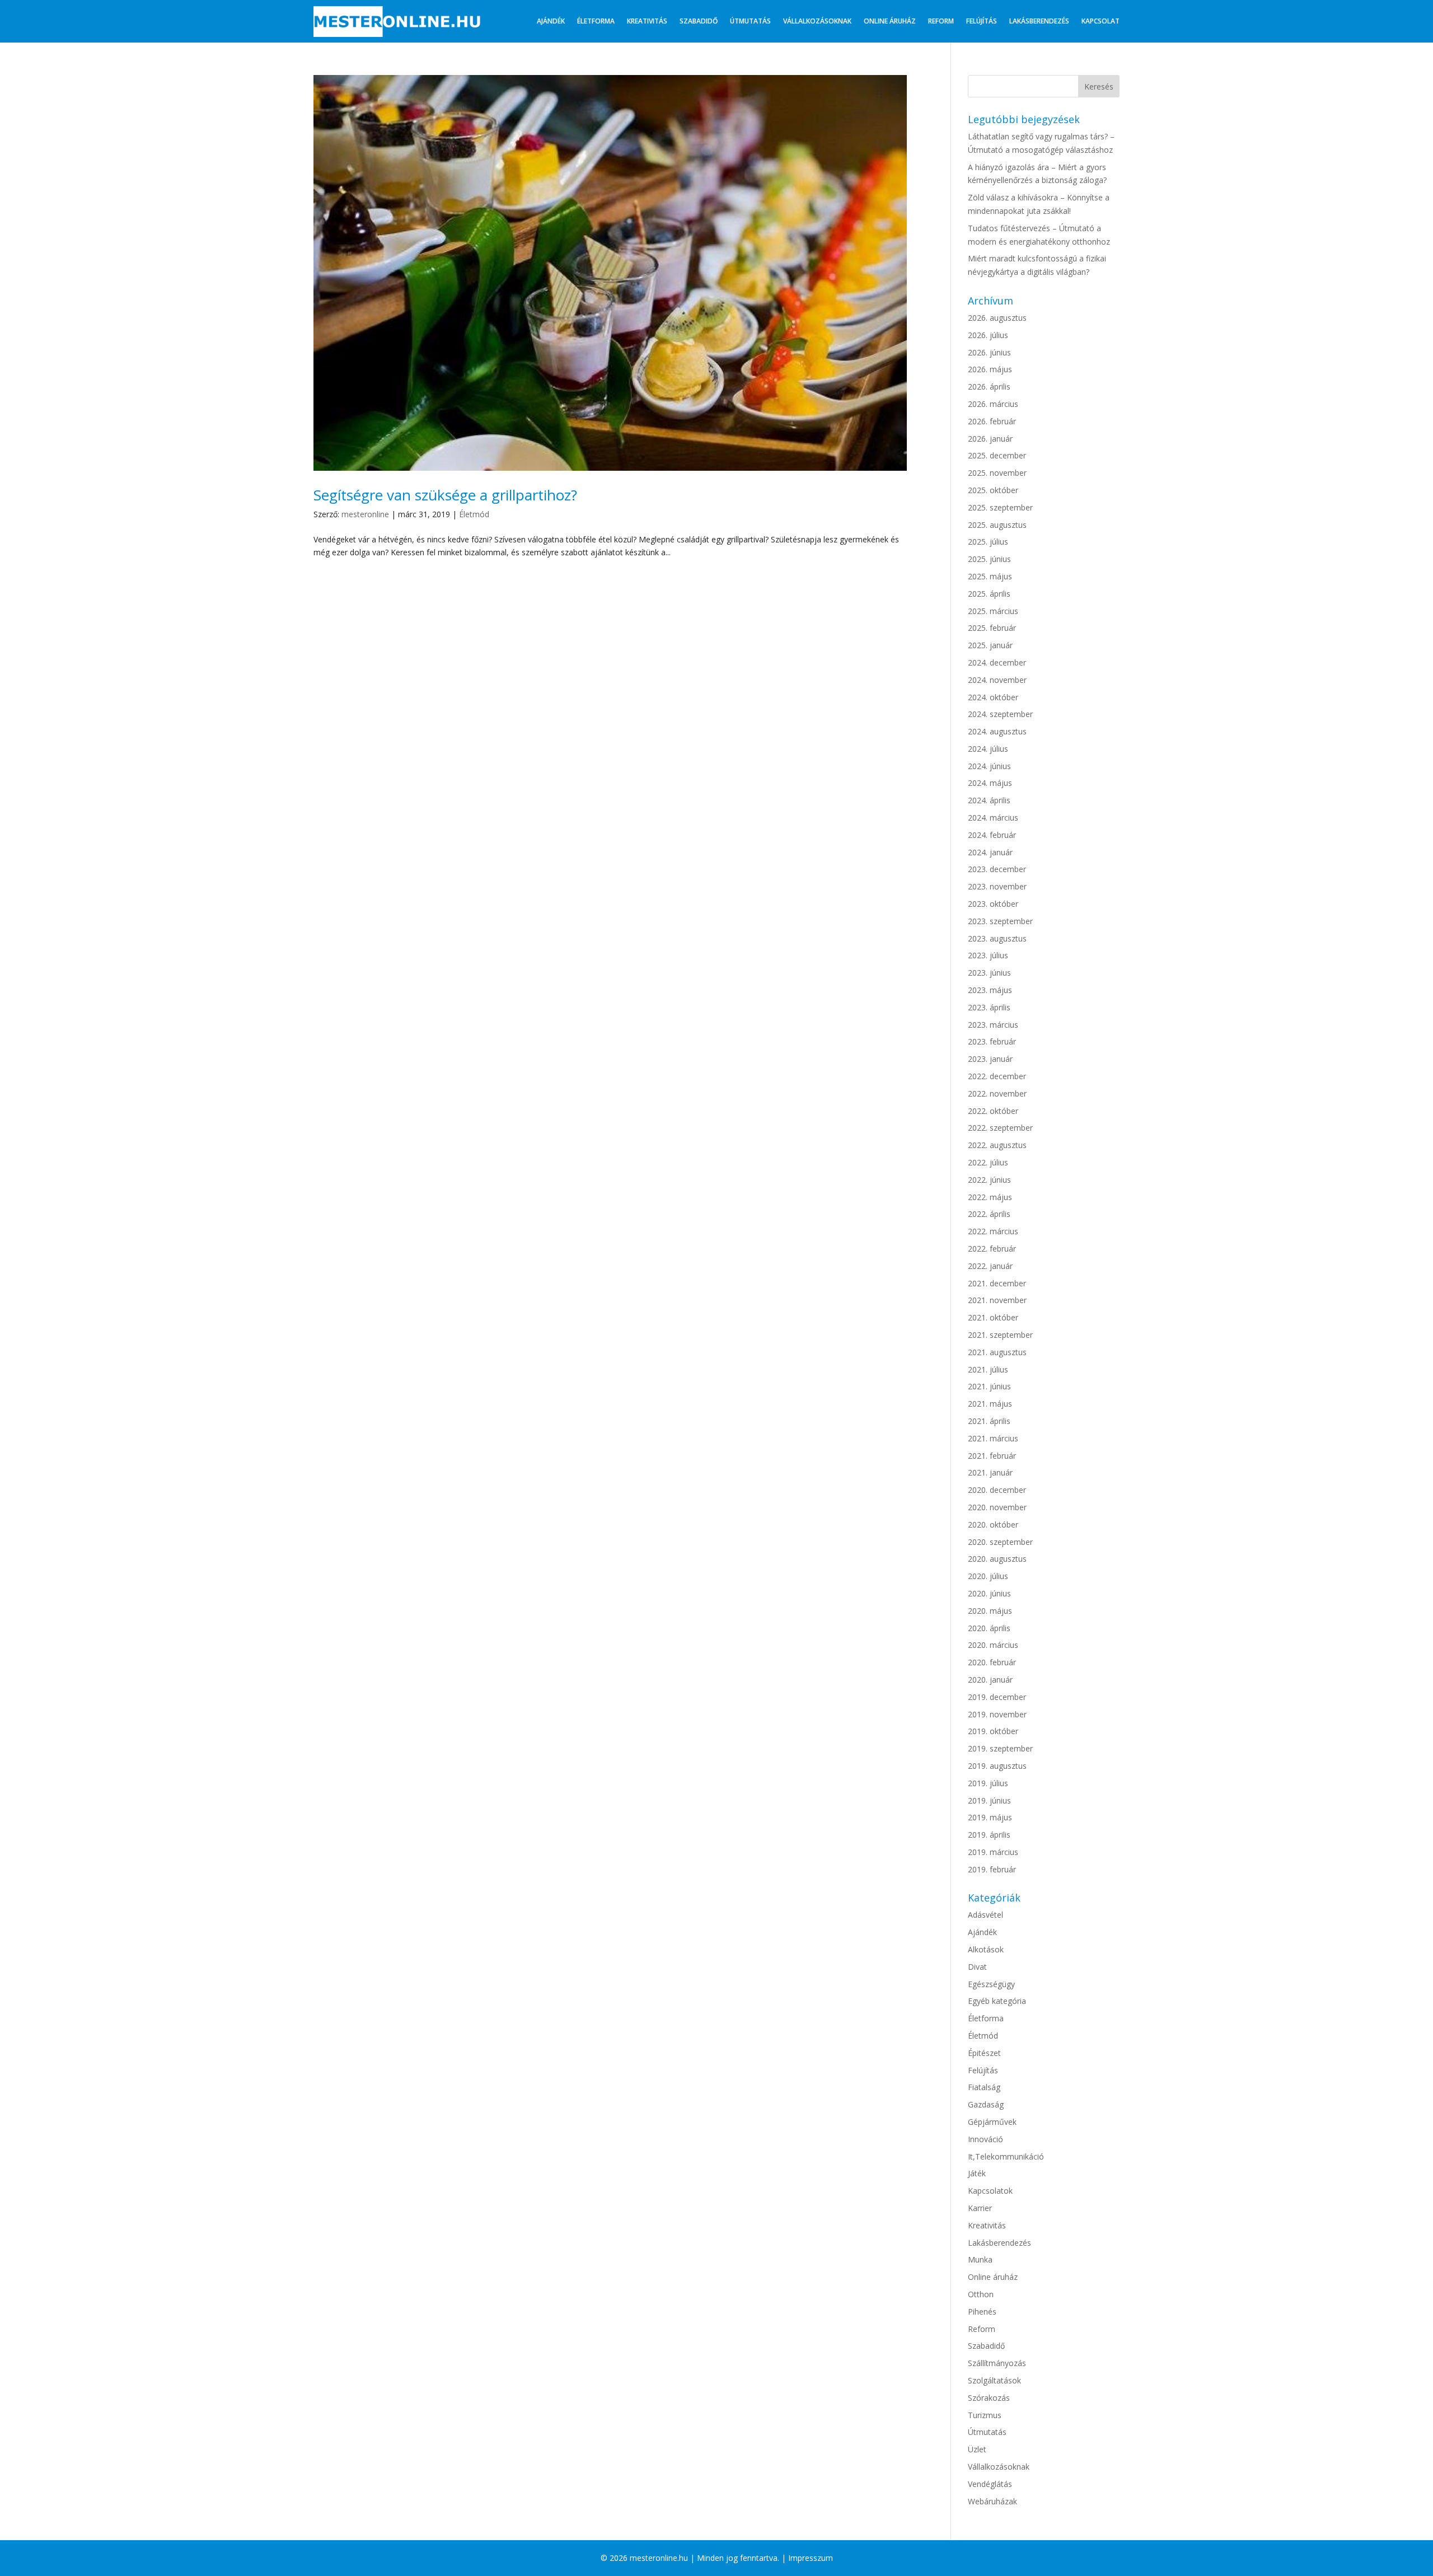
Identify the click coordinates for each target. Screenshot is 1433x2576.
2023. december (997, 869)
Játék (977, 2173)
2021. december (997, 1283)
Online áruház (890, 21)
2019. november (997, 1714)
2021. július (988, 1369)
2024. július (988, 749)
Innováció (985, 2139)
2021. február (992, 1456)
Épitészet (984, 2053)
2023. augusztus (997, 938)
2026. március (993, 404)
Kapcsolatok (990, 2191)
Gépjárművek (992, 2122)
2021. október (993, 1317)
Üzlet (977, 2449)
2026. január (990, 439)
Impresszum (811, 2558)
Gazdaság (986, 2104)
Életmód (474, 514)
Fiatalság (984, 2087)
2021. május (990, 1404)
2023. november (997, 886)
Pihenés (982, 2312)
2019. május (990, 1817)
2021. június (989, 1386)
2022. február (992, 1249)
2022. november (997, 1093)
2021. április (989, 1421)
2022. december (997, 1076)
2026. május (990, 369)
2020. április (989, 1628)
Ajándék (551, 21)
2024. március (993, 818)
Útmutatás (750, 21)
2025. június (989, 559)
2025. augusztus (997, 525)
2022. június (989, 1180)
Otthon (981, 2294)
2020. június (989, 1593)
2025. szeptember (1000, 507)
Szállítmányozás (997, 2363)
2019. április (989, 1835)
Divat (977, 1967)
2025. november (997, 473)
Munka (980, 2259)
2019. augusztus (997, 1766)
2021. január (990, 1472)
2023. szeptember (1000, 921)
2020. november (997, 1507)
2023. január (990, 1059)
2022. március (993, 1231)
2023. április (989, 1007)
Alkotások (986, 1949)
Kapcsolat (1100, 21)
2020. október (993, 1524)
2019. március (993, 1852)
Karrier (980, 2208)
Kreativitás (647, 21)
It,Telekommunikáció (1006, 2156)
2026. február (992, 421)
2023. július (988, 955)
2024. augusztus (997, 731)
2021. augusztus (997, 1352)
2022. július (988, 1162)
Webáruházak (992, 2501)
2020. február (992, 1662)
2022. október (993, 1111)
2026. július (988, 335)
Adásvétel (985, 1915)
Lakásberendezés (1039, 21)
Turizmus (985, 2415)
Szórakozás (989, 2398)
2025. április (989, 594)
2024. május (990, 783)
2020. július (988, 1576)
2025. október (993, 490)
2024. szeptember (1000, 714)
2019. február (992, 1869)
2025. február (992, 628)
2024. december (997, 662)
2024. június (989, 766)
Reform (941, 21)
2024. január (990, 852)
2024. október (993, 697)
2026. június (989, 352)
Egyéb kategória (997, 2001)
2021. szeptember (1000, 1335)
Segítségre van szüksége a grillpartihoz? (445, 495)
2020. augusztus (997, 1559)
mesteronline (365, 514)
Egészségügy (991, 1984)
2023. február (992, 1041)
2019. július (988, 1783)
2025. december (997, 455)
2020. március (993, 1645)
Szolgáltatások (994, 2380)
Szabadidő (699, 21)
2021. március (993, 1438)
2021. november (997, 1300)
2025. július (988, 542)
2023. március (993, 1025)
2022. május (990, 1197)
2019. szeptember (1000, 1748)
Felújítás (982, 21)
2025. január (990, 645)
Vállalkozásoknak (817, 21)
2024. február (992, 835)
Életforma (596, 21)
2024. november (997, 680)
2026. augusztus (997, 318)
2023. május (990, 990)
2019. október (993, 1731)
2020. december (997, 1490)
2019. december (997, 1697)
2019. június (989, 1800)
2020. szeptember (1000, 1542)
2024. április (989, 800)
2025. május (990, 576)
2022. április (989, 1214)
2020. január (990, 1680)
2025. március (993, 611)
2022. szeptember (1000, 1128)
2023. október (993, 904)
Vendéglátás (990, 2484)
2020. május (990, 1611)
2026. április (989, 387)
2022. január (990, 1266)
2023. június (989, 973)
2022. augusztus (997, 1145)
